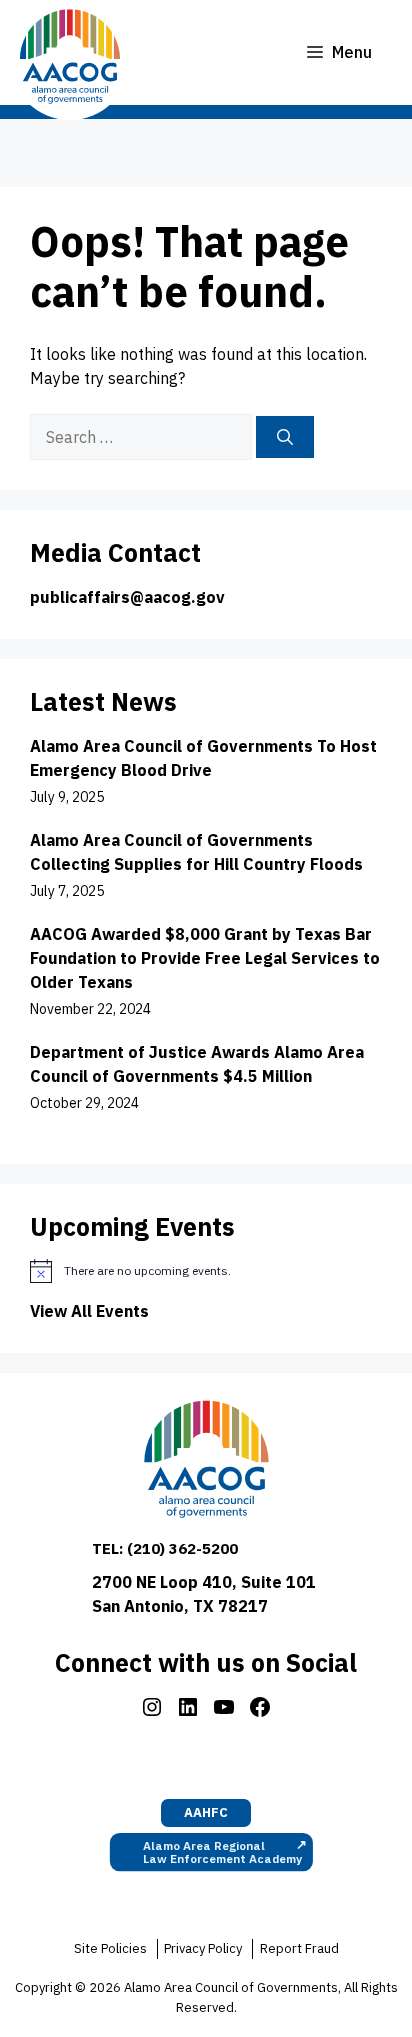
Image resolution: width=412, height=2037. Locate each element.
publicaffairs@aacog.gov (127, 597)
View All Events (89, 1311)
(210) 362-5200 (182, 1548)
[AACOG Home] (206, 1463)
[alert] (206, 1271)
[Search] (285, 437)
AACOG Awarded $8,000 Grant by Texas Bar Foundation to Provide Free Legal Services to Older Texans (205, 958)
